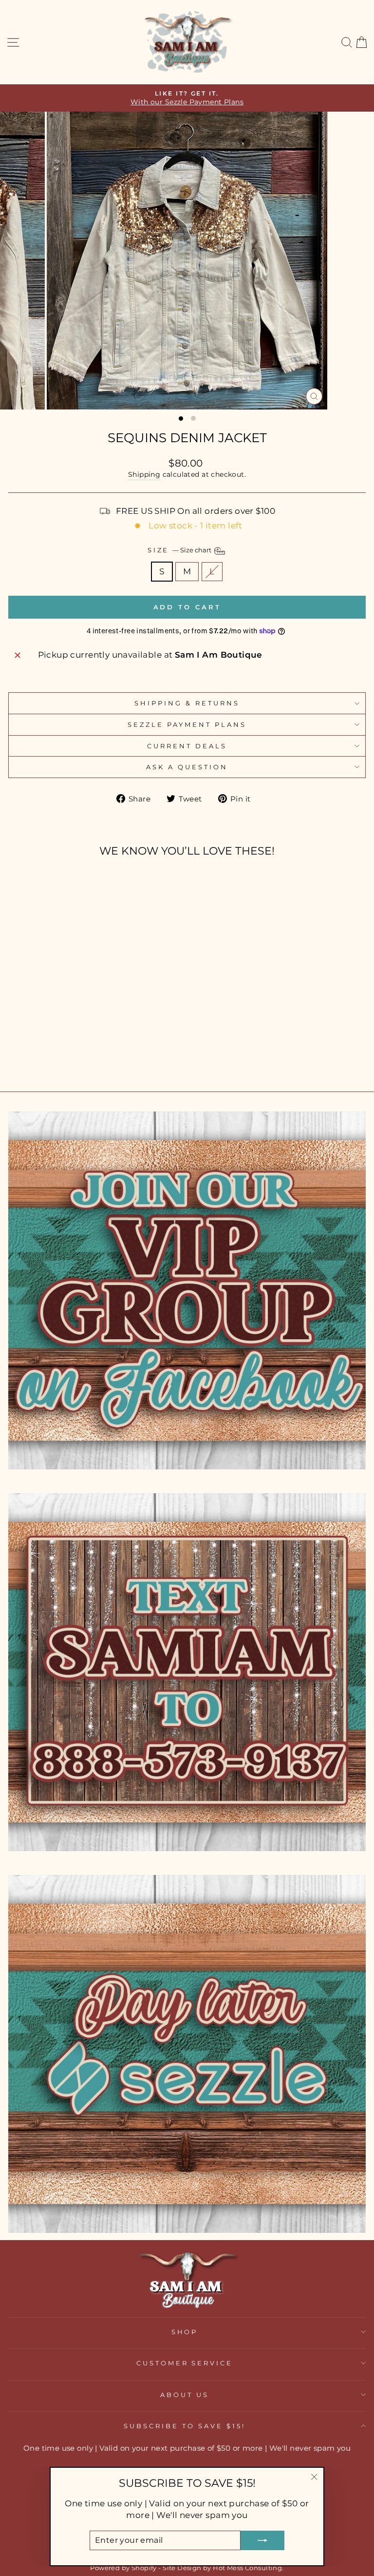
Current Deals (187, 746)
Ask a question (187, 767)
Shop (185, 2332)
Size (180, 550)
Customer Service (185, 2363)
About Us (185, 2395)
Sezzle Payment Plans (187, 724)
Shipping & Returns (187, 703)
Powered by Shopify (123, 2568)
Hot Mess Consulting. (248, 2568)
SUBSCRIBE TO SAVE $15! (184, 2426)
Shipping (144, 474)
